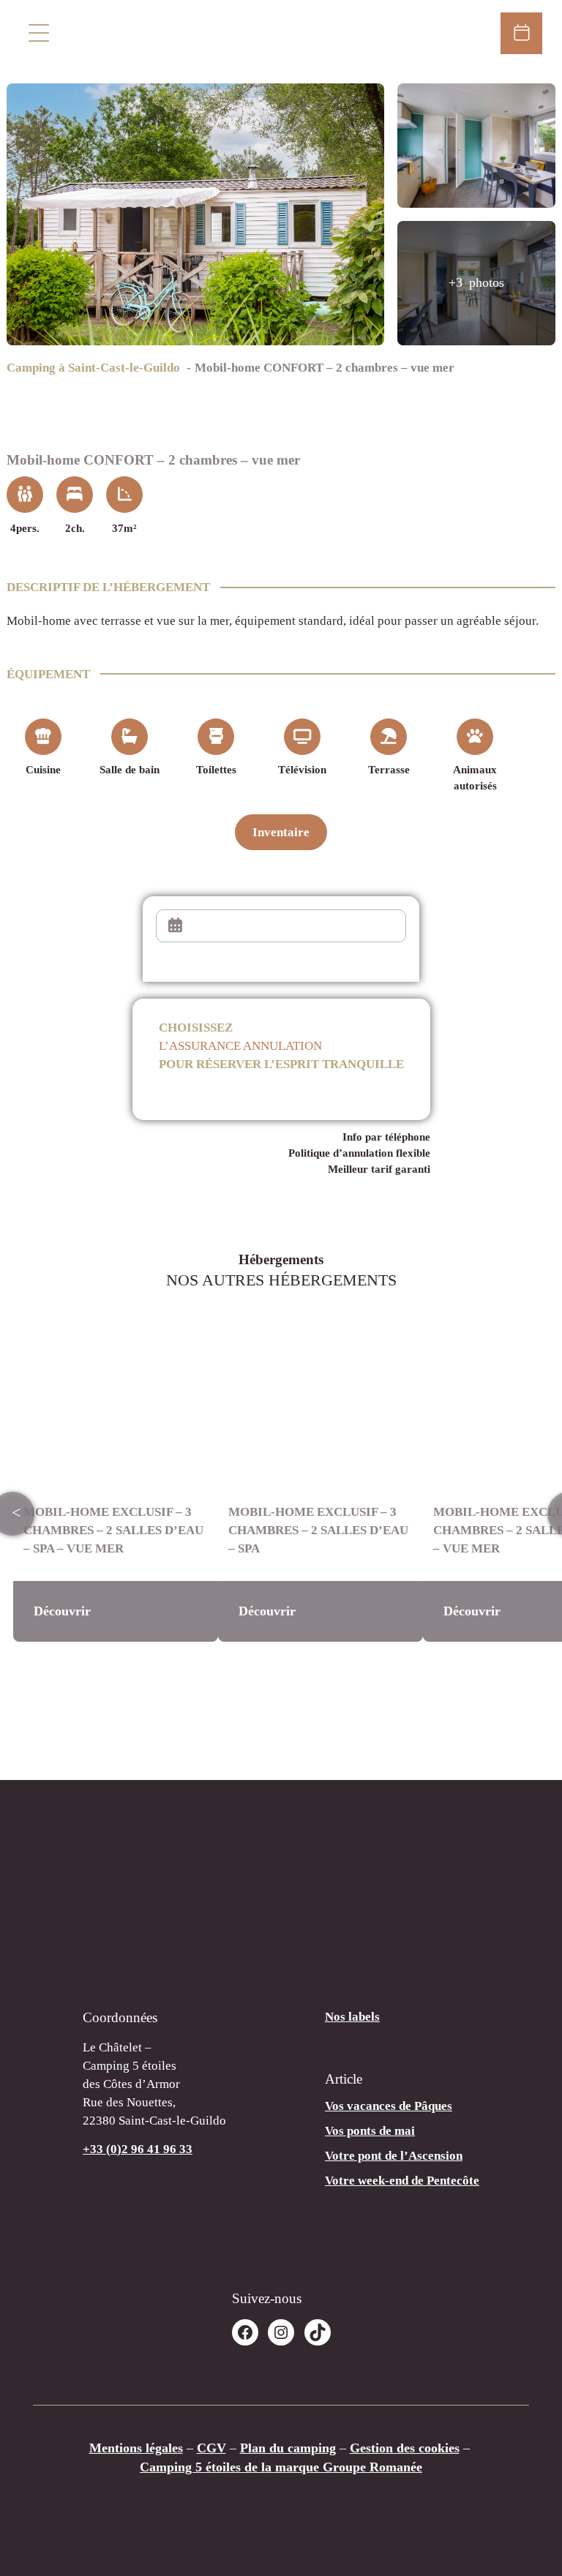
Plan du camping (288, 2448)
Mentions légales (136, 2448)
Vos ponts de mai (370, 2131)
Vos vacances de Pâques (389, 2106)
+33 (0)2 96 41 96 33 (138, 2149)
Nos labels (352, 2017)
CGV (211, 2448)
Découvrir (62, 1611)
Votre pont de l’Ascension (394, 2156)
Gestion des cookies (405, 2448)
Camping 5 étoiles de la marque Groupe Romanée (281, 2467)
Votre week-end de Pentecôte (402, 2181)
